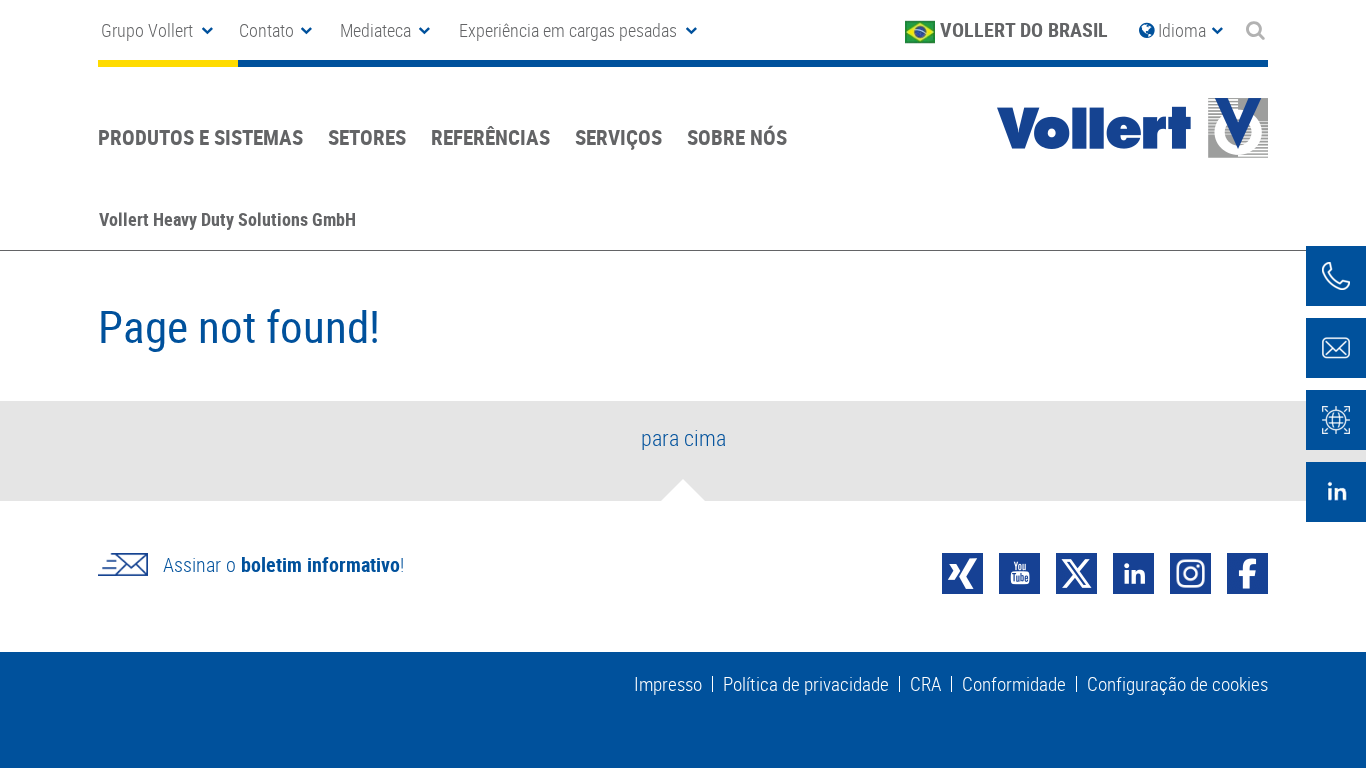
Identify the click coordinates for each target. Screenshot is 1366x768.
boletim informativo (320, 564)
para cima (683, 437)
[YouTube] (1019, 571)
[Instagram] (1190, 571)
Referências (490, 137)
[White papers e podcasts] (1336, 420)
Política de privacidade (806, 684)
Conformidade (1014, 684)
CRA (925, 684)
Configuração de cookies (1177, 684)
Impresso (668, 684)
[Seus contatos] (1336, 276)
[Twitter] (1076, 571)
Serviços (618, 137)
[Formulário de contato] (1336, 348)
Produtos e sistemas (200, 137)
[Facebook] (1247, 571)
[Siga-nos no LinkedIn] (1336, 492)
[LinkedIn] (1133, 571)
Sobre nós (737, 137)
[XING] (962, 571)
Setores (367, 137)
